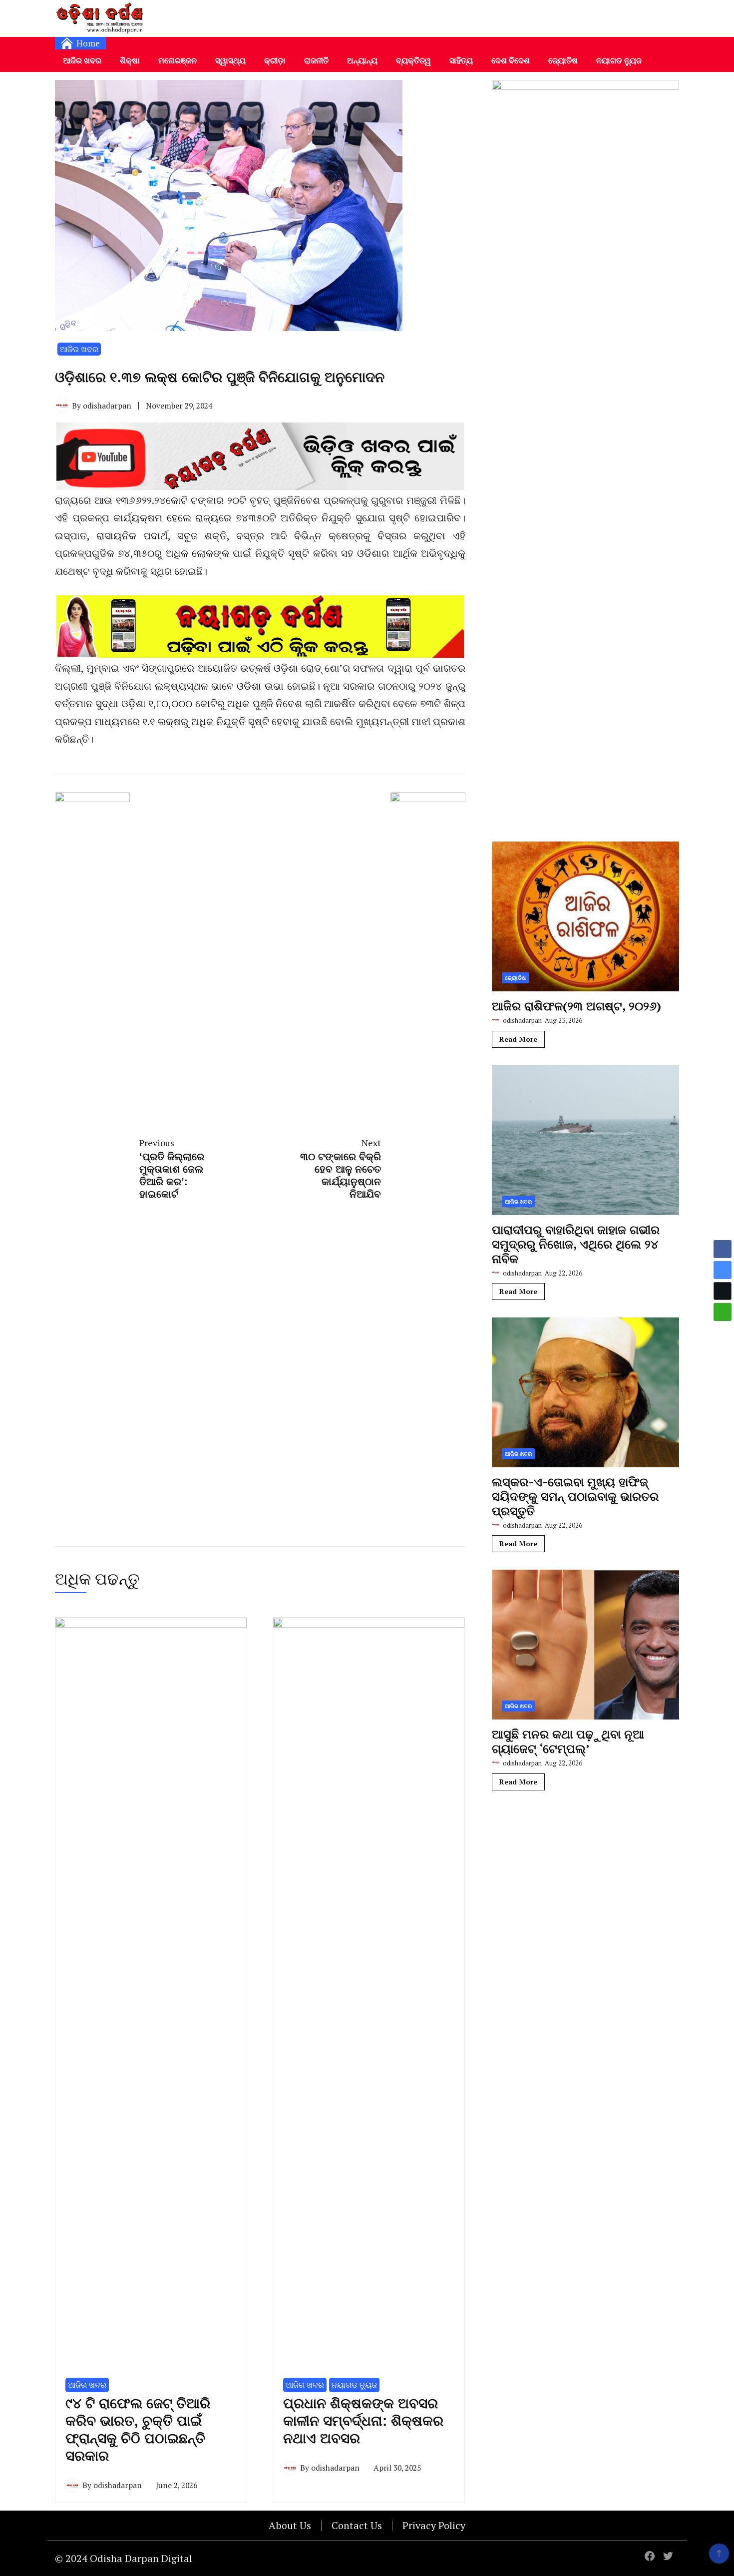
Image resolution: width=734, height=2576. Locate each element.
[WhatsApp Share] (723, 1312)
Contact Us (357, 2525)
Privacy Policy (434, 2525)
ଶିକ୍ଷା (130, 60)
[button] (723, 1331)
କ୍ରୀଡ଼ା (275, 60)
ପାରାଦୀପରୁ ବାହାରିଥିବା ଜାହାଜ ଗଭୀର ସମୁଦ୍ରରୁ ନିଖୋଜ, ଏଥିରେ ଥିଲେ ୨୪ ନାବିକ (576, 1244)
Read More (518, 1039)
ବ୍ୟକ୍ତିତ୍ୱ (413, 60)
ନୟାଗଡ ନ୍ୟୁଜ (619, 60)
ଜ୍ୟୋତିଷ (563, 60)
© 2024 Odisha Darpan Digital (124, 2558)
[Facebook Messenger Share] (723, 1270)
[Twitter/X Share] (723, 1291)
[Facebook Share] (723, 1249)
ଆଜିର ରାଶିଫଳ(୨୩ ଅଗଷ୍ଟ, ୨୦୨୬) (576, 1006)
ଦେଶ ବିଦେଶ (511, 60)
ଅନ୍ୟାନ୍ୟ (362, 60)
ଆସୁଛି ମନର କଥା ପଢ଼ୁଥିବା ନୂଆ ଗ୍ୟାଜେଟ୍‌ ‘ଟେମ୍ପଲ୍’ (568, 1741)
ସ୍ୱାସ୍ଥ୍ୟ (230, 60)
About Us (290, 2525)
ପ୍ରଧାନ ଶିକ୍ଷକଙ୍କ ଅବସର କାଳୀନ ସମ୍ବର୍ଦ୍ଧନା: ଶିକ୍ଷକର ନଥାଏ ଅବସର (363, 2421)
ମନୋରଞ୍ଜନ (178, 60)
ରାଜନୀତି (316, 60)
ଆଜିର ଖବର (82, 60)
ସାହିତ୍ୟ (461, 60)
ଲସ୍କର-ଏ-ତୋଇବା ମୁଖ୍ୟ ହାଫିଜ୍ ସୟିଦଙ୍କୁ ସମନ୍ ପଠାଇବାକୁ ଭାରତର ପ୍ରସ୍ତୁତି (575, 1496)
